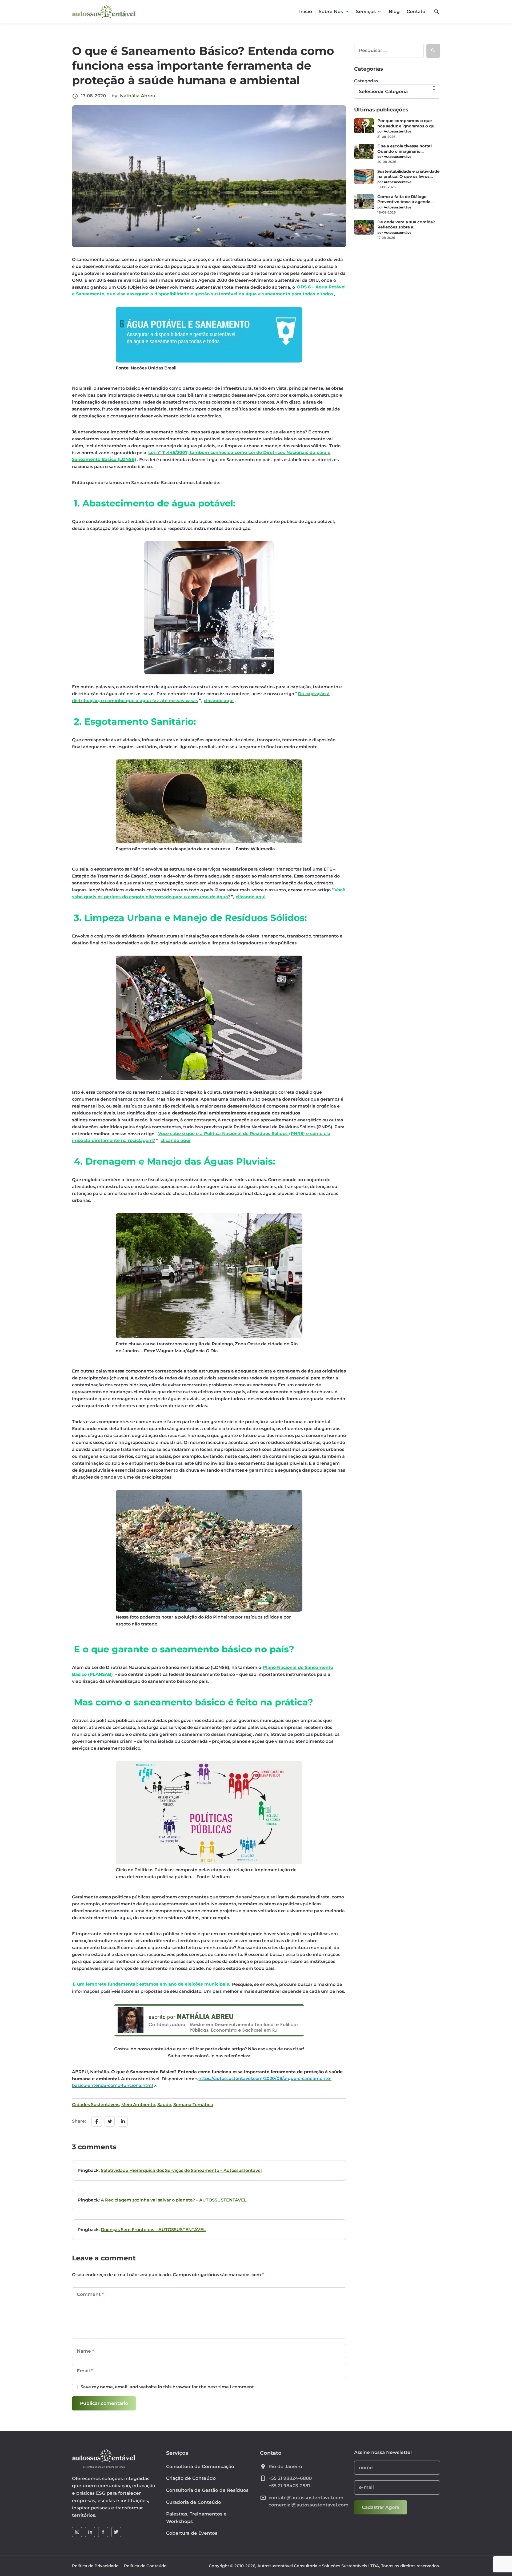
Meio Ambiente (138, 2105)
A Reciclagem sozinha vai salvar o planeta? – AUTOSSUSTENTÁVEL (174, 2200)
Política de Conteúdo (145, 2566)
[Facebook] (103, 2532)
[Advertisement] (397, 282)
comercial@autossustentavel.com (309, 2505)
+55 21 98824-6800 (290, 2478)
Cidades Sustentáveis (96, 2105)
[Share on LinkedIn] (123, 2121)
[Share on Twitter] (110, 2121)
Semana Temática (193, 2105)
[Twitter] (116, 2532)
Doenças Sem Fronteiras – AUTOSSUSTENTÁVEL (153, 2230)
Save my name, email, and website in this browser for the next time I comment (167, 2387)
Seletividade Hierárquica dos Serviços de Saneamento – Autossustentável (181, 2170)
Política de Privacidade (95, 2566)
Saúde (164, 2105)
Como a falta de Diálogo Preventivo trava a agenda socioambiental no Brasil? (404, 200)
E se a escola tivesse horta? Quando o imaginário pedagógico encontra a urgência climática (405, 149)
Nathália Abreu (138, 96)
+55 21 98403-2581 (289, 2486)
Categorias (366, 81)
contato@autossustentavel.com (306, 2498)
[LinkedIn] (90, 2532)
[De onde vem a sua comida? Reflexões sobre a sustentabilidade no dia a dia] (364, 227)
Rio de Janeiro (285, 2466)
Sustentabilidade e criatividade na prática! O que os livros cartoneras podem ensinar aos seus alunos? (408, 174)
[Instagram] (77, 2532)
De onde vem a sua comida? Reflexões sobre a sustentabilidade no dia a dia (406, 225)
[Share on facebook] (97, 2121)
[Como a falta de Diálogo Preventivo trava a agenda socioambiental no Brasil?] (364, 202)
